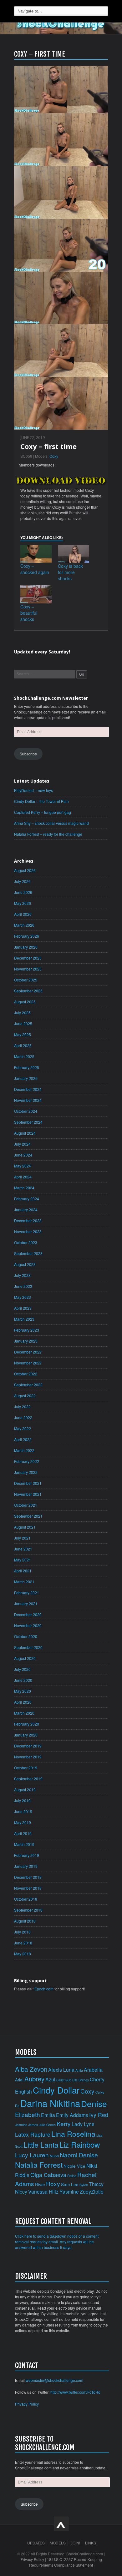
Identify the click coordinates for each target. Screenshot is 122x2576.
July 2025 (22, 1013)
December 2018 (28, 1877)
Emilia (48, 2115)
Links (91, 2543)
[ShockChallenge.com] (61, 24)
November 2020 (28, 1625)
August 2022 (25, 1396)
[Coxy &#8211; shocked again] (36, 554)
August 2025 (25, 1002)
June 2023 (23, 1286)
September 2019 (28, 1779)
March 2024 (24, 1188)
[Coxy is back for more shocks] (74, 554)
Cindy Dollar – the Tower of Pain (41, 801)
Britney (84, 2080)
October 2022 (26, 1374)
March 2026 (24, 925)
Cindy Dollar (56, 2090)
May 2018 (23, 1954)
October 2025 (26, 980)
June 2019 (23, 1811)
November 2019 (28, 1757)
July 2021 (22, 1538)
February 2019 (27, 1855)
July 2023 (22, 1275)
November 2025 (28, 969)
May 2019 (23, 1822)
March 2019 (24, 1844)
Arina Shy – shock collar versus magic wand (51, 823)
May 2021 (23, 1560)
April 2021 (23, 1571)
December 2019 (28, 1746)
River (40, 2184)
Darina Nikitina (50, 2103)
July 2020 (22, 1669)
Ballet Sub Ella (67, 2080)
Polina (72, 2176)
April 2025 (23, 1045)
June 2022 (23, 1417)
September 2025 (28, 991)
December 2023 (28, 1220)
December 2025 (28, 958)
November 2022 (28, 1363)
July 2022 (22, 1406)
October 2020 (26, 1636)
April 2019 (23, 1833)
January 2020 (26, 1735)
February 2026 (27, 936)
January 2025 (26, 1078)
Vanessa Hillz (43, 2191)
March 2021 (24, 1582)
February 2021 (27, 1593)
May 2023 (23, 1297)
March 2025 (24, 1056)
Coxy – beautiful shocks (29, 613)
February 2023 (27, 1330)
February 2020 (27, 1724)
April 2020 (23, 1702)
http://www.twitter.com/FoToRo (75, 2392)
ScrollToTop (61, 2524)
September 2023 (28, 1253)
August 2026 (25, 870)
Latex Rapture (33, 2134)
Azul (50, 2079)
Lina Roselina (73, 2134)
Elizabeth (28, 2114)
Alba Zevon (31, 2069)
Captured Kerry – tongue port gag (43, 812)
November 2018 (28, 1888)
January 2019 (26, 1866)
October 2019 (26, 1768)
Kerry (64, 2123)
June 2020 (23, 1680)
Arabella (93, 2069)
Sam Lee (70, 2184)
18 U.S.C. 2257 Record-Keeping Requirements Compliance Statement (66, 2562)
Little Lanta (41, 2145)
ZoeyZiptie (92, 2191)
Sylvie (84, 2185)
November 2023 (28, 1231)
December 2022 (28, 1352)
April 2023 (23, 1308)
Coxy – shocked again (35, 569)
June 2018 (23, 1943)
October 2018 (26, 1899)
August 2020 (25, 1658)
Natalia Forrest (39, 2165)
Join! (75, 2543)
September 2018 (28, 1910)
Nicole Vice (74, 2166)
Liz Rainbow (80, 2144)
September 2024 (28, 1122)
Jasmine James (26, 2125)
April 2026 (23, 914)
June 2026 (23, 892)
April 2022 (23, 1439)
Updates (36, 2543)
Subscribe (28, 754)
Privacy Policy (27, 2404)
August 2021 (25, 1527)
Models (58, 2543)
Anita (79, 2070)
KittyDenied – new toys (33, 790)
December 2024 (28, 1089)
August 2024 (25, 1133)
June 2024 (23, 1155)
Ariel (19, 2080)
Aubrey (34, 2079)
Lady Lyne (83, 2124)
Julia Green (47, 2125)
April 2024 (23, 1177)
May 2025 (23, 1034)
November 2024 (28, 1100)
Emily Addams (72, 2115)
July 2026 (22, 881)
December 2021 (28, 1483)
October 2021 (26, 1505)
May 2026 (23, 903)
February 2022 (27, 1461)
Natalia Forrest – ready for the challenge (48, 834)
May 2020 (23, 1691)
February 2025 (27, 1067)
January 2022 (26, 1472)
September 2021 (28, 1516)
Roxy (53, 2183)
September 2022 (28, 1385)
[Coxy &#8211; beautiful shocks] (36, 594)
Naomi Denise (79, 2155)
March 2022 (24, 1450)
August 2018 (25, 1921)
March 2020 (24, 1713)
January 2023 (26, 1341)
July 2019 (22, 1800)
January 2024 (26, 1210)
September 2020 (28, 1647)
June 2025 (23, 1023)
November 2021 (28, 1494)
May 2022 (23, 1428)
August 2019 (25, 1790)
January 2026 (26, 947)
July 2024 (22, 1144)
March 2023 (24, 1319)
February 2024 (27, 1199)
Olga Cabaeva (48, 2175)
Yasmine (69, 2191)
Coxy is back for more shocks (70, 572)
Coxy (54, 456)
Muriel (54, 2156)
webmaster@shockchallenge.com (54, 2380)
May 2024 (23, 1166)
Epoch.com (44, 1989)
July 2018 (22, 1932)
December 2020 (28, 1614)
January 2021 (26, 1603)
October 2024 (26, 1111)
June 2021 (23, 1549)
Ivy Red (99, 2115)
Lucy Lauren (32, 2155)
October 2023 (26, 1242)
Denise (94, 2103)
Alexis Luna (61, 2069)
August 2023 (25, 1264)
